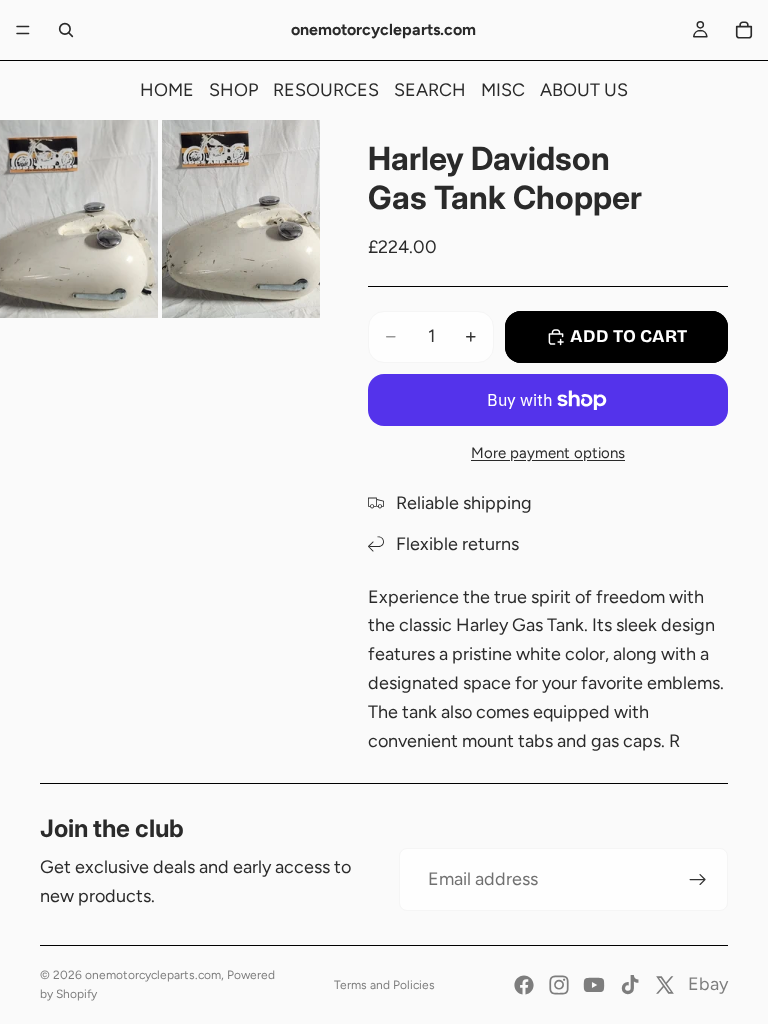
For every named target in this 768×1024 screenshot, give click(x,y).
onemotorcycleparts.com (153, 975)
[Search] (66, 30)
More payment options (548, 453)
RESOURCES (326, 90)
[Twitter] (665, 985)
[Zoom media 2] (241, 219)
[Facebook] (524, 985)
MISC (503, 90)
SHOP (233, 90)
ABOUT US (584, 90)
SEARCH (430, 90)
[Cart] (744, 30)
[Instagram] (559, 985)
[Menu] (23, 30)
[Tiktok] (630, 985)
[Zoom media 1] (79, 219)
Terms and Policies (384, 985)
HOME (167, 90)
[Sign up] (698, 880)
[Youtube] (594, 985)
